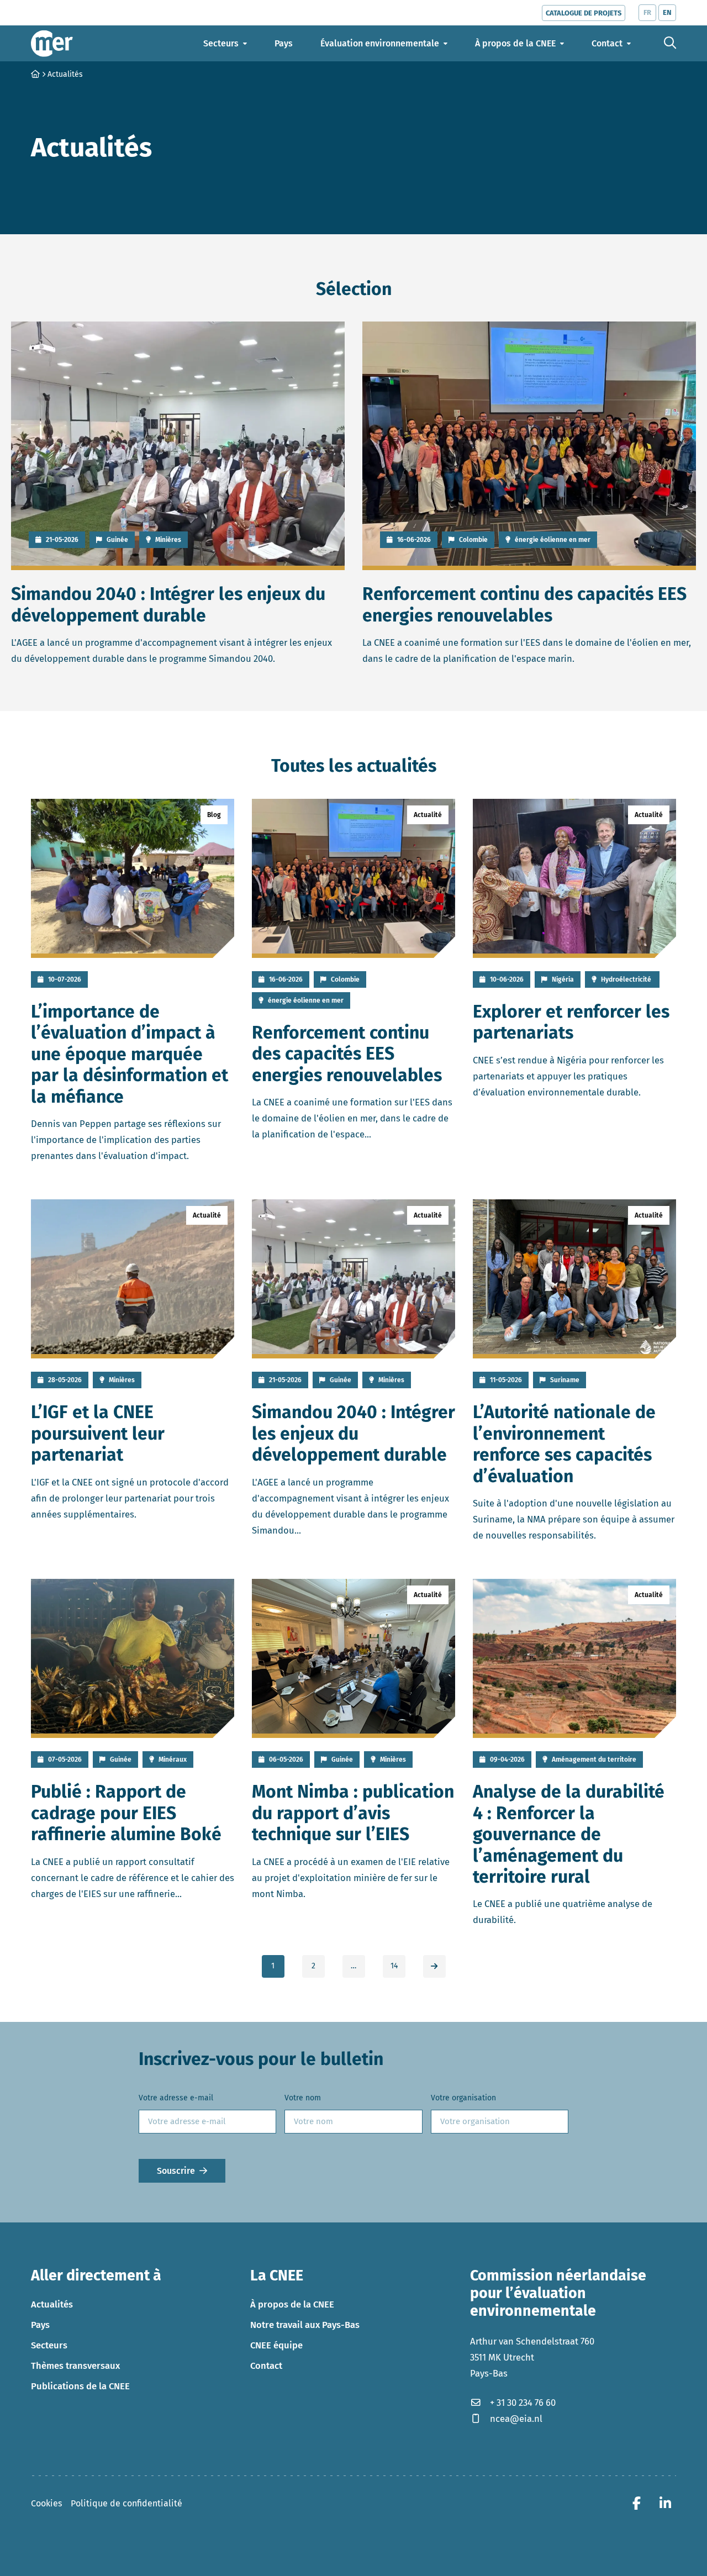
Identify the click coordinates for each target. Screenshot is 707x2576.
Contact (266, 2366)
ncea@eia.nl (516, 2419)
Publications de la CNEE (80, 2386)
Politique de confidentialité (126, 2503)
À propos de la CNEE (292, 2304)
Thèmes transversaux (75, 2366)
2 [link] (313, 1966)
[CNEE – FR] (52, 43)
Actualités (52, 2304)
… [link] (353, 1966)
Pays (40, 2325)
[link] (434, 1966)
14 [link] (394, 1966)
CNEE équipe (276, 2345)
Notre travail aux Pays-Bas (305, 2325)
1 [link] (273, 1966)
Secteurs (49, 2345)
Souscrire (176, 2170)
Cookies (46, 2503)
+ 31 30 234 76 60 (523, 2403)
